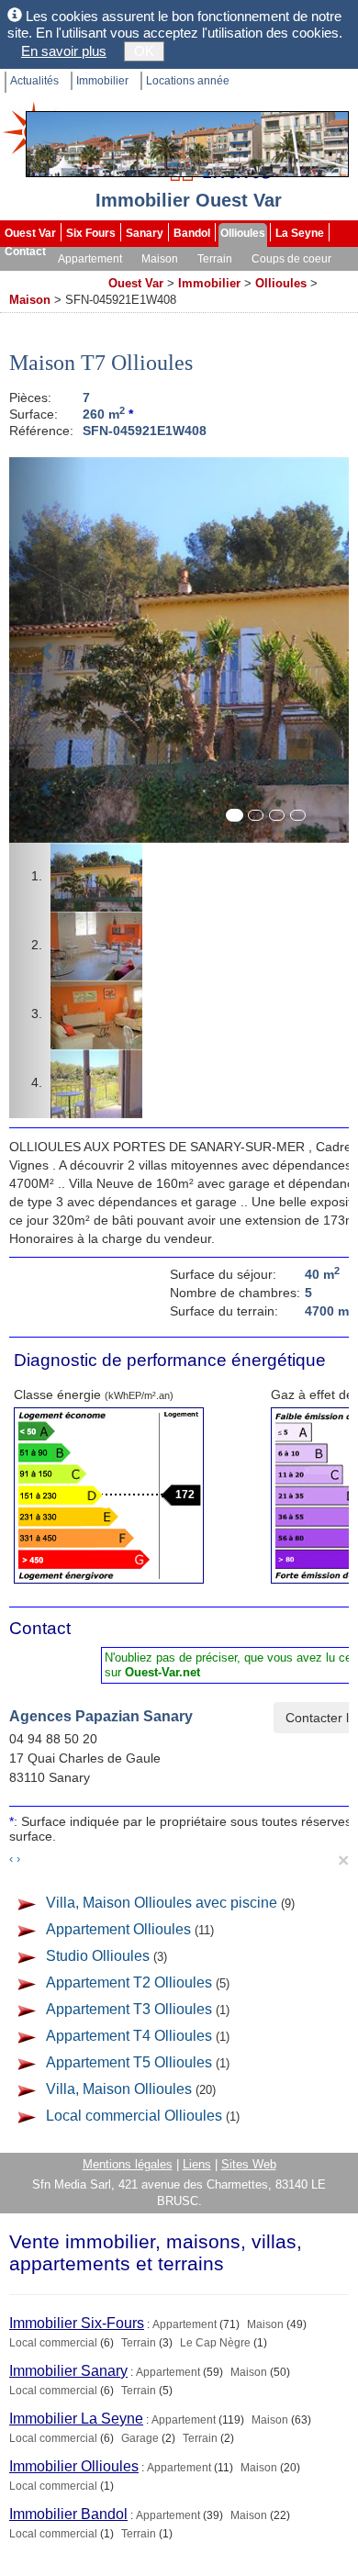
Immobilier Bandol (68, 2514)
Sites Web (249, 2164)
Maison (160, 259)
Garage (140, 2438)
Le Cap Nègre (215, 2343)
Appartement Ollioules (118, 1929)
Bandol (192, 233)
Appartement (90, 259)
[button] (48, 788)
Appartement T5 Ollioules (129, 2062)
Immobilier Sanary (68, 2371)
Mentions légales (128, 2164)
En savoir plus (64, 51)
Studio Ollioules (98, 1956)
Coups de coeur (291, 259)
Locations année (188, 81)
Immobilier (102, 81)
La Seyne (300, 233)
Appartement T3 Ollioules (129, 2009)
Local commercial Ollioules (134, 2116)
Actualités (34, 81)
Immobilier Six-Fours (77, 2323)
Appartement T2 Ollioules (129, 1982)
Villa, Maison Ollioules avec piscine (162, 1903)
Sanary (145, 233)
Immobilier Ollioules (74, 2466)
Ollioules (243, 233)
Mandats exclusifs (52, 277)
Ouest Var (30, 233)
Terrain (215, 259)
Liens (197, 2164)
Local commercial (53, 2343)
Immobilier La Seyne (76, 2419)
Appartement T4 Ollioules (129, 2036)
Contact (25, 252)
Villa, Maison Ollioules (119, 2089)
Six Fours (91, 233)
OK (144, 51)
